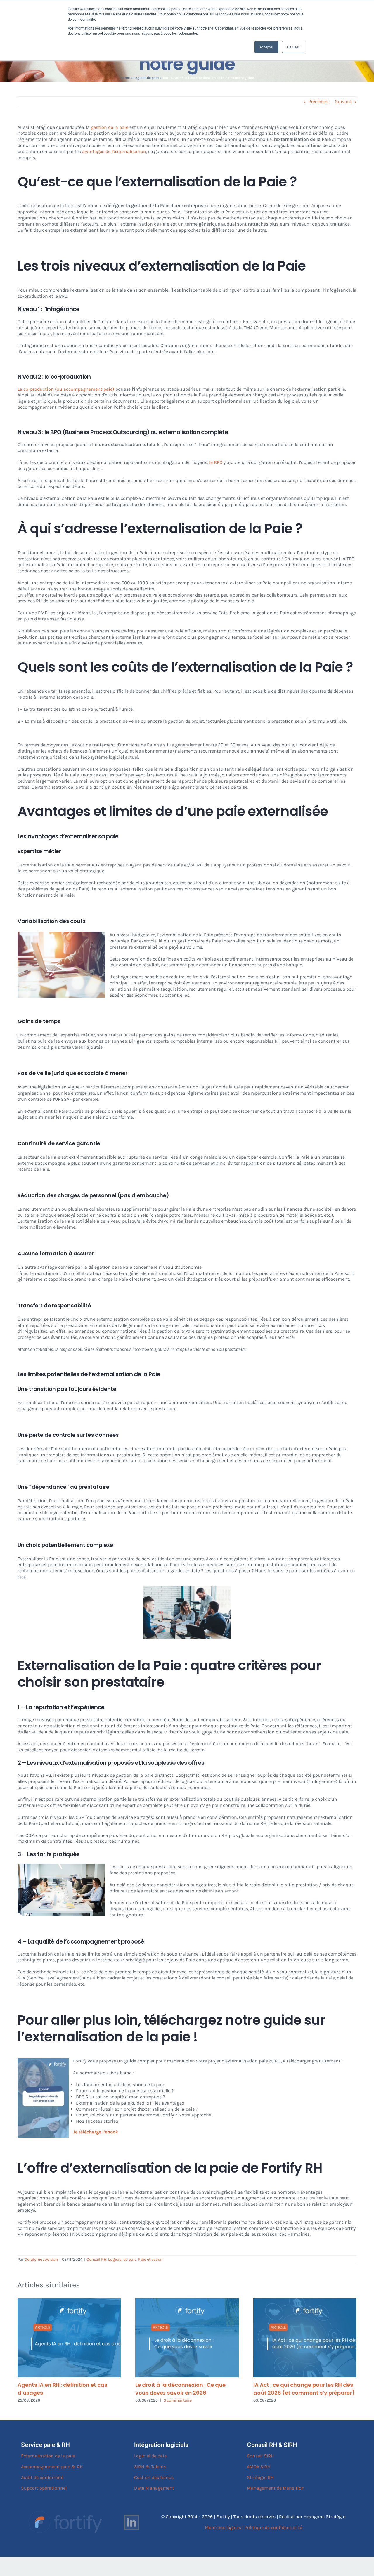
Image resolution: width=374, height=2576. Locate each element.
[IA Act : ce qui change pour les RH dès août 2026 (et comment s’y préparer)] (305, 2338)
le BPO (215, 462)
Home (125, 78)
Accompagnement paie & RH (52, 2467)
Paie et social (150, 2259)
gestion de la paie (110, 127)
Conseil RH (96, 2259)
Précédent (319, 102)
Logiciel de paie (146, 78)
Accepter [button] (266, 47)
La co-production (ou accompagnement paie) (66, 389)
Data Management (154, 2488)
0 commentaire (178, 2400)
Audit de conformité (42, 2477)
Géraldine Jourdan (41, 2259)
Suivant (343, 102)
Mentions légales (223, 2527)
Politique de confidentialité (273, 2527)
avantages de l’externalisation (114, 151)
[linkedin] (131, 2522)
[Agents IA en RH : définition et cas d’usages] (69, 2338)
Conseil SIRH (260, 2456)
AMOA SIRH (259, 2467)
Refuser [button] (293, 47)
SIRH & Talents (150, 2467)
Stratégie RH (260, 2477)
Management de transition (276, 2488)
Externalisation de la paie (48, 2456)
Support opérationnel (44, 2488)
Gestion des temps (154, 2477)
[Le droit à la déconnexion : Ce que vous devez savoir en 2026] (187, 2338)
